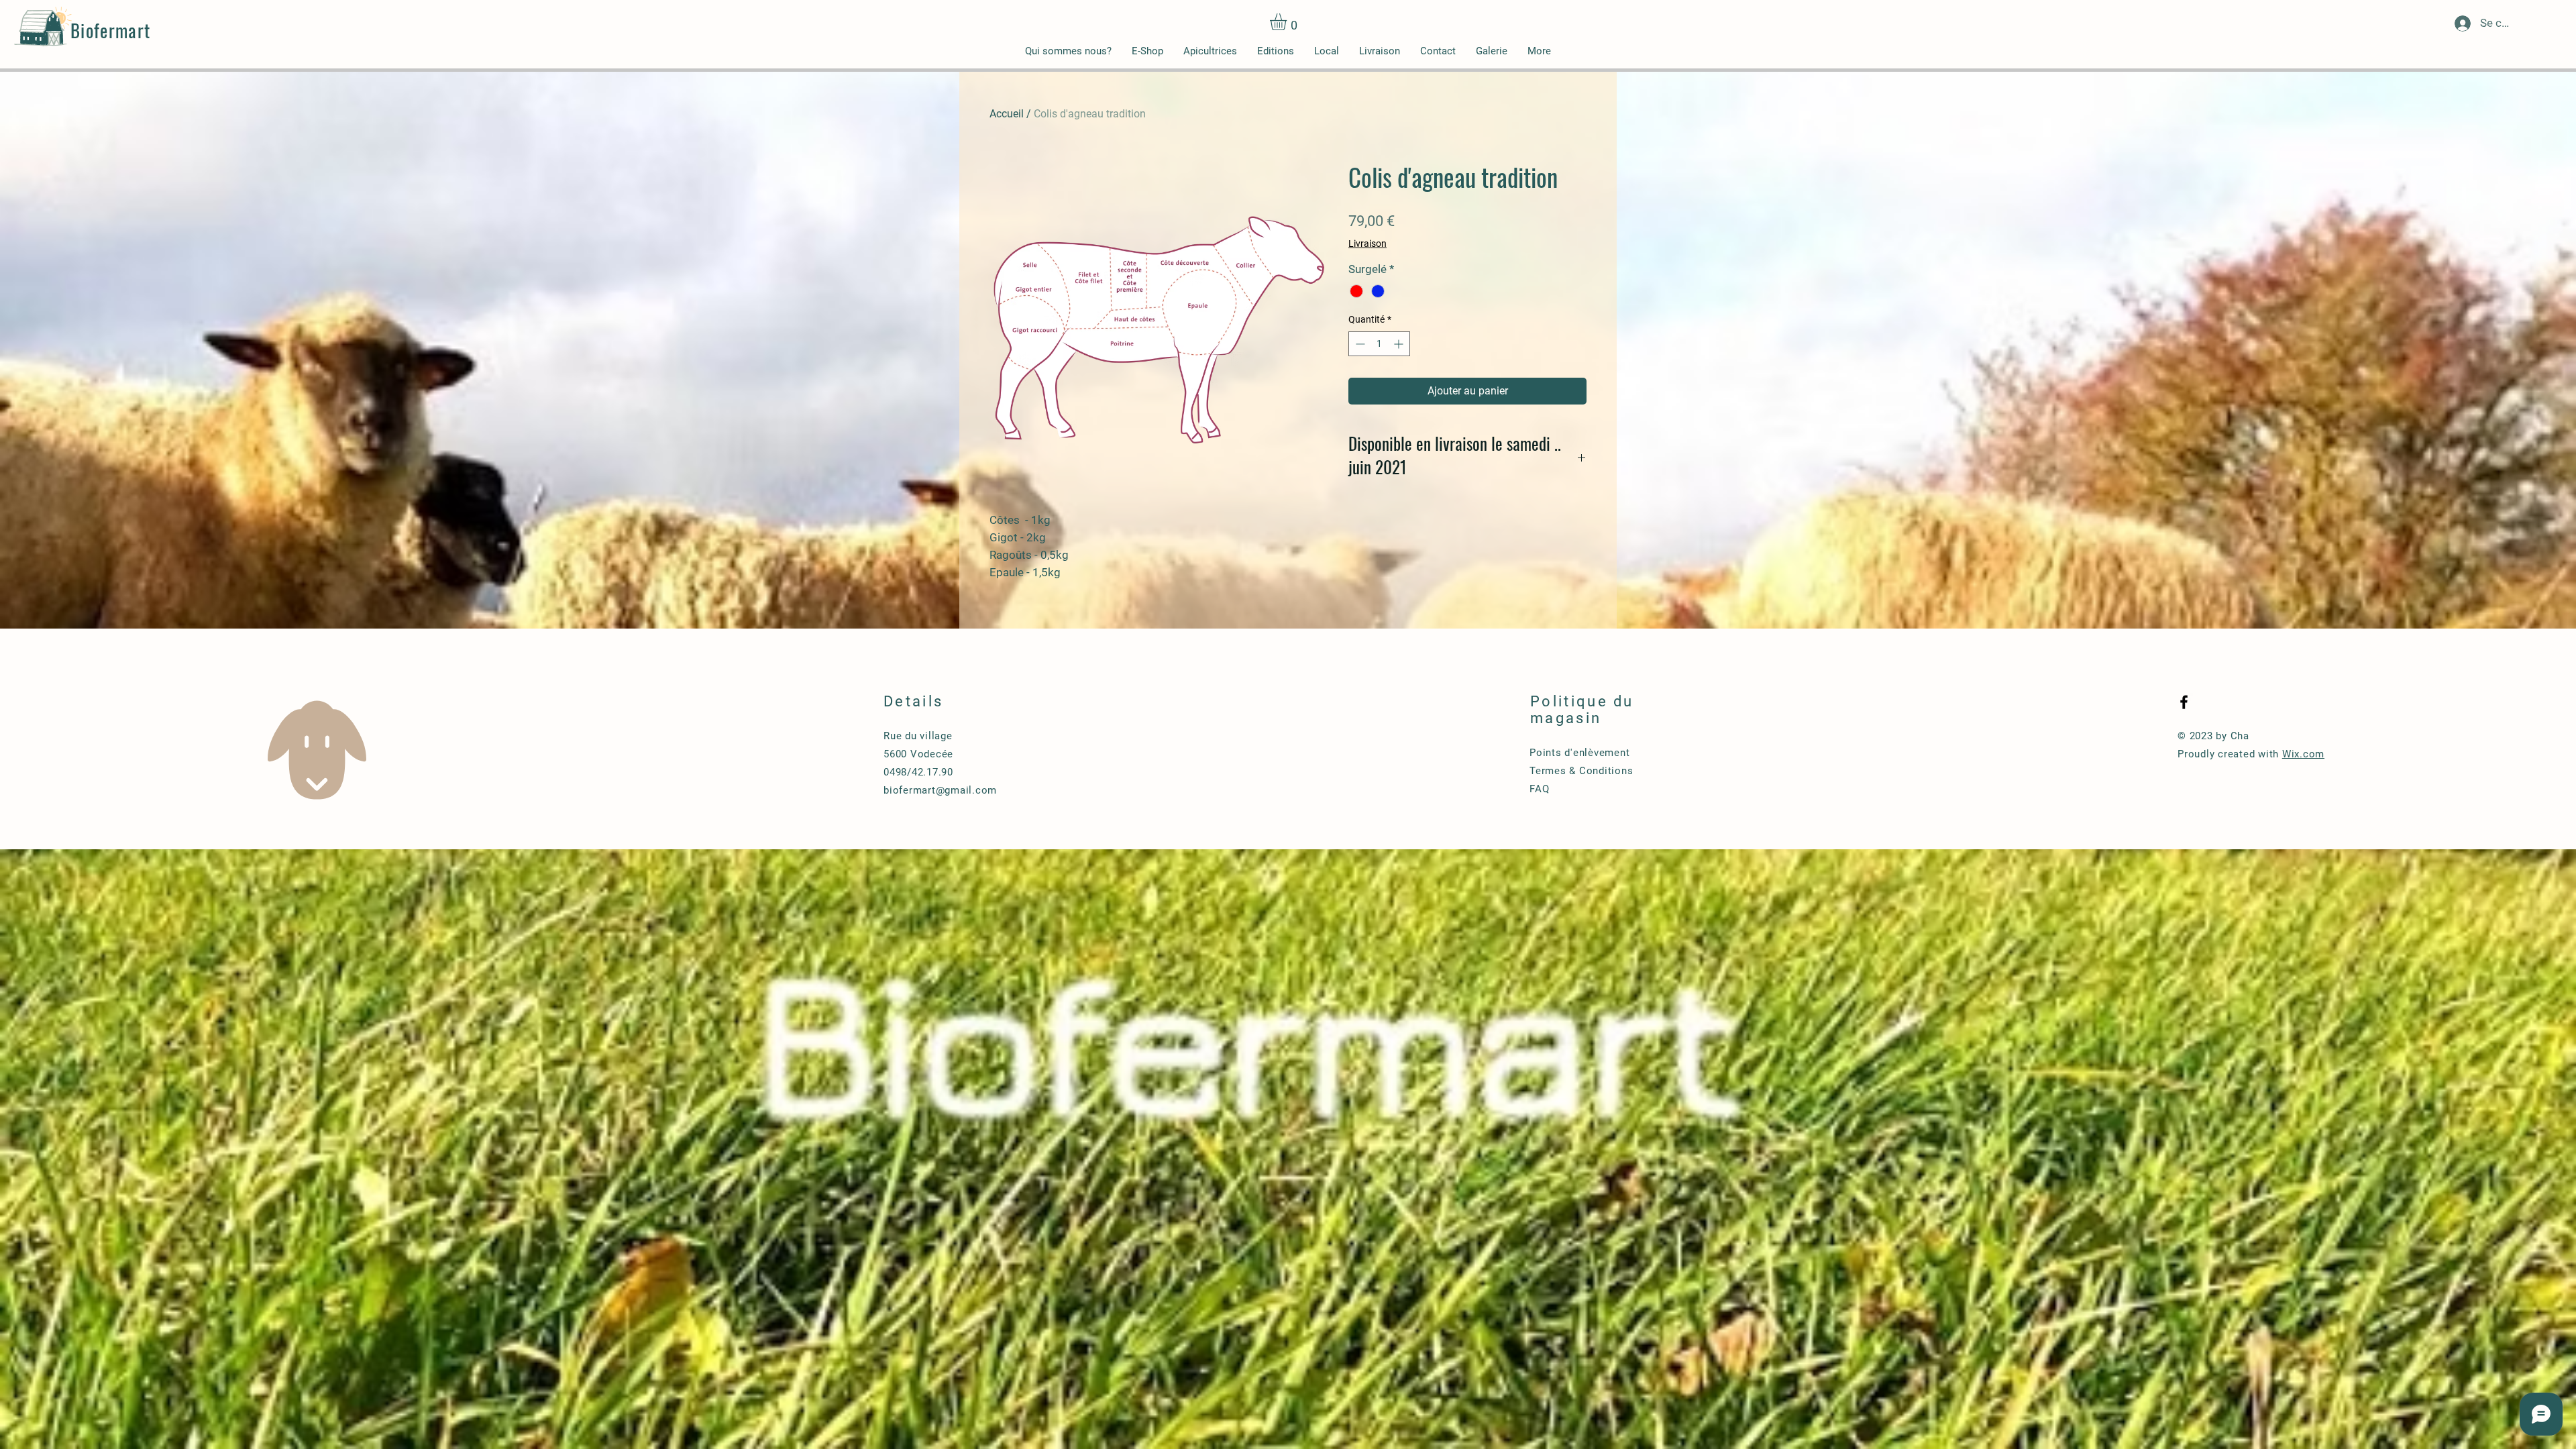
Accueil (1007, 114)
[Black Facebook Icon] (2184, 702)
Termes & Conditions (1581, 771)
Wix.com (2303, 754)
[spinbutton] (1379, 344)
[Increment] (1400, 344)
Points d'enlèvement (1579, 753)
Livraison (1367, 244)
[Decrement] (1359, 344)
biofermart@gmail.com (940, 790)
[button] (1288, 22)
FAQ (1539, 789)
